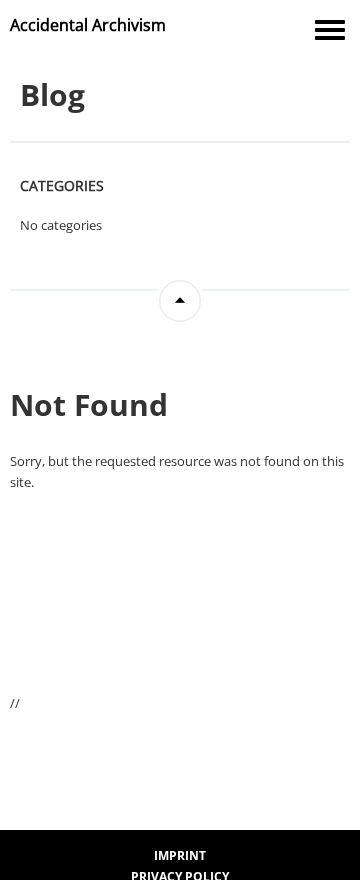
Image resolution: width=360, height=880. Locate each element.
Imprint (180, 855)
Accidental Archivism (88, 25)
